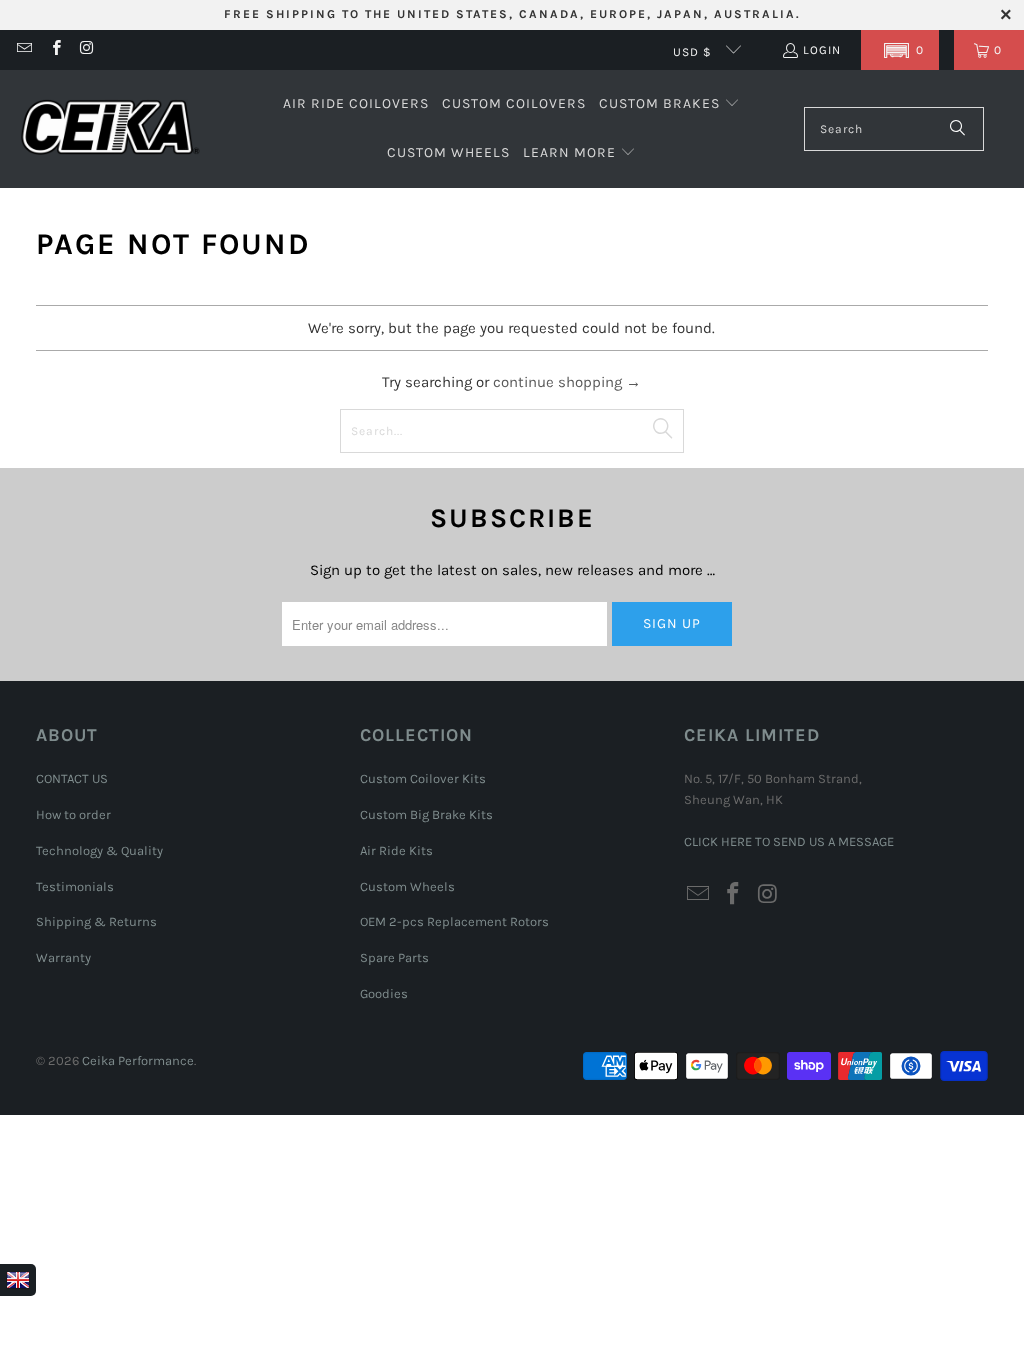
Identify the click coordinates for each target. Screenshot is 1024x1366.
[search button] (958, 129)
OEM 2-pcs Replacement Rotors (454, 921)
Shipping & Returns (96, 921)
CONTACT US (72, 778)
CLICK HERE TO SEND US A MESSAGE (789, 841)
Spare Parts (394, 957)
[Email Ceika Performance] (23, 50)
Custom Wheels (407, 886)
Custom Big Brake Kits (426, 814)
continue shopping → (567, 382)
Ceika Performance (138, 1060)
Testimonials (75, 886)
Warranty (63, 957)
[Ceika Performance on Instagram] (86, 50)
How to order (73, 814)
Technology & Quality (99, 850)
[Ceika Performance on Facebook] (54, 50)
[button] (900, 50)
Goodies (384, 993)
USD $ (694, 52)
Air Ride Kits (396, 850)
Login (822, 50)
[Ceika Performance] (110, 129)
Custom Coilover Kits (423, 778)
